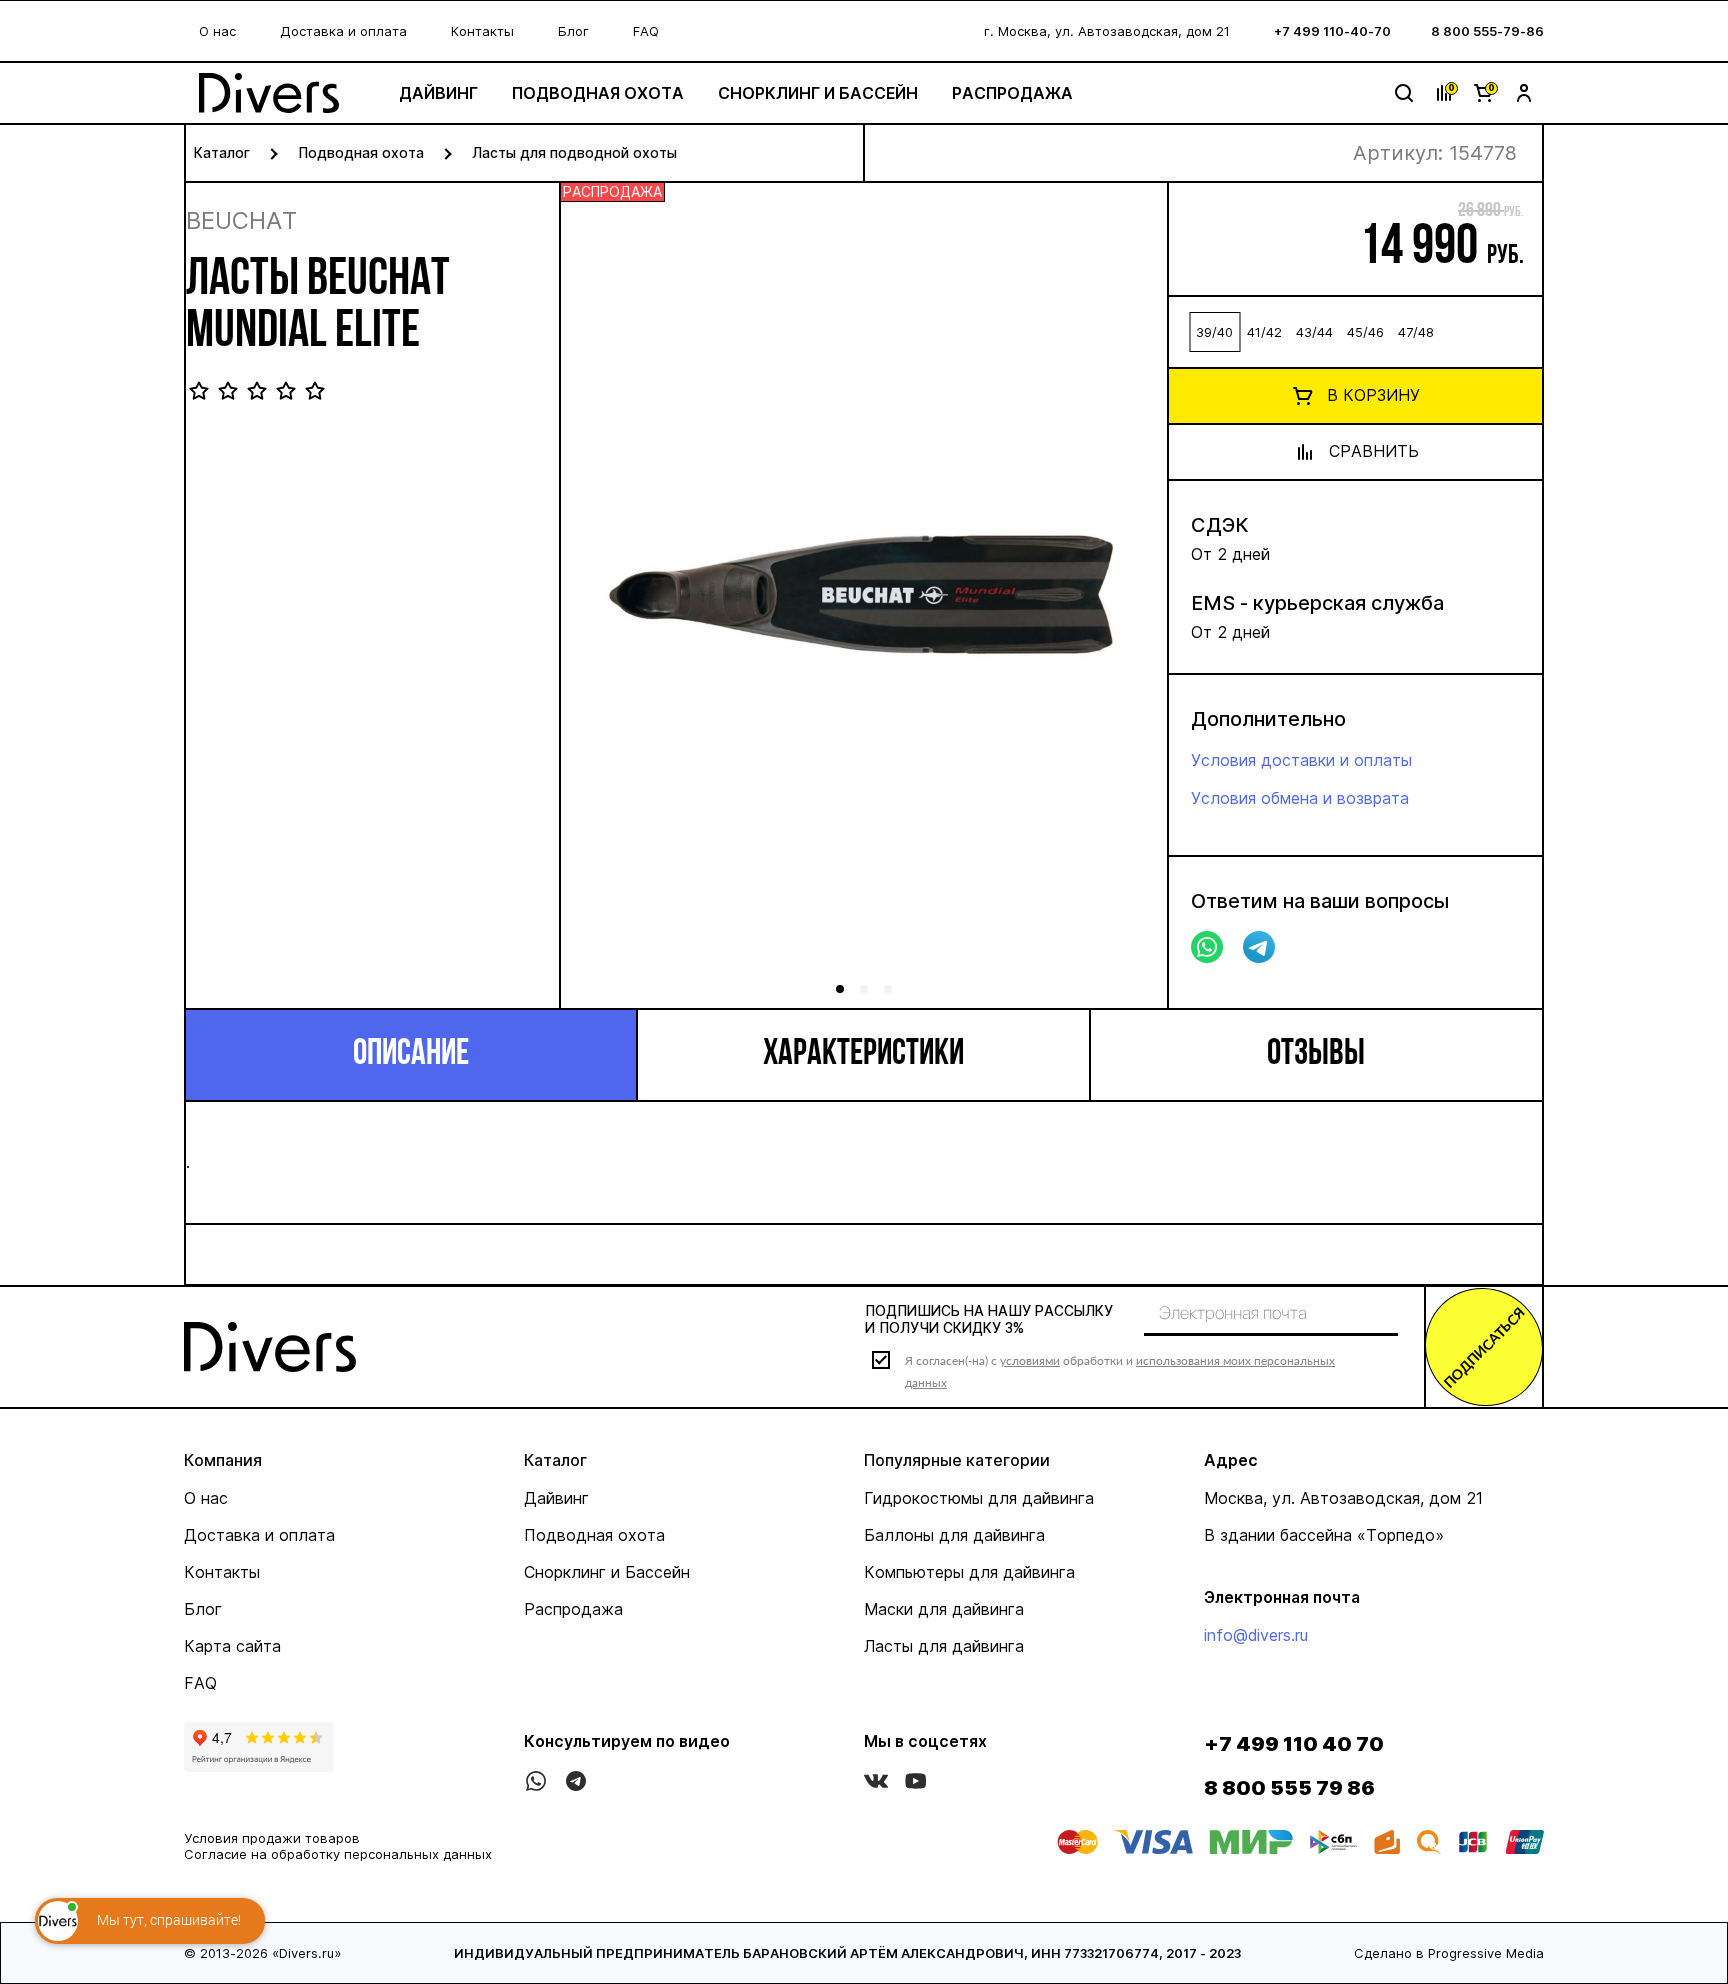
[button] (1129, 602)
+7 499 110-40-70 (1332, 31)
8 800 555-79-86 (1487, 31)
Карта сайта (232, 1646)
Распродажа (1012, 93)
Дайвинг (438, 93)
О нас (217, 31)
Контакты (482, 31)
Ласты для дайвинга (944, 1646)
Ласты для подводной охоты (574, 152)
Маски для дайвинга (944, 1609)
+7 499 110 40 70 (1294, 1744)
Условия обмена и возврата (1300, 798)
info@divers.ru (1256, 1635)
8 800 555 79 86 (1289, 1788)
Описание (411, 1055)
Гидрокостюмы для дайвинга (979, 1498)
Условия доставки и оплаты (1301, 760)
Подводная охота (598, 93)
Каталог (222, 152)
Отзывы (1316, 1055)
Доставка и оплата (343, 31)
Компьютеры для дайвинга (969, 1572)
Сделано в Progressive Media (1449, 1953)
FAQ (646, 31)
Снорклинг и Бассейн (818, 93)
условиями (1030, 1360)
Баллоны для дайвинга (954, 1535)
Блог (573, 31)
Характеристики (863, 1055)
